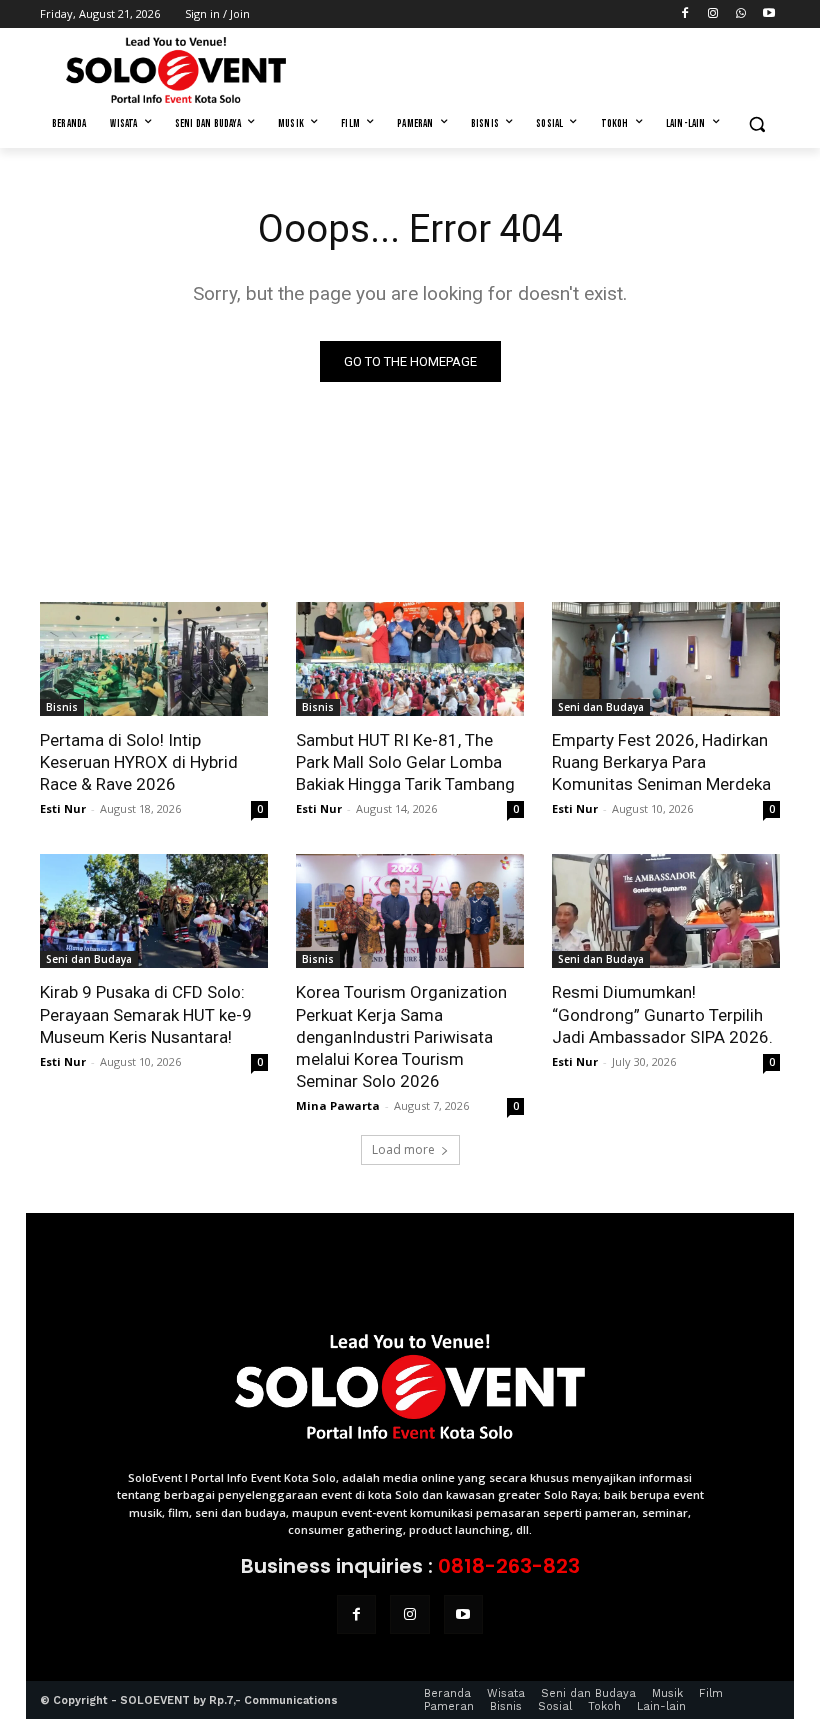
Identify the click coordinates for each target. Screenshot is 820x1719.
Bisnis (62, 707)
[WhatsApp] (740, 14)
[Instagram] (713, 14)
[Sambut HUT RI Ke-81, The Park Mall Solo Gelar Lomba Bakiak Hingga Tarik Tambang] (410, 659)
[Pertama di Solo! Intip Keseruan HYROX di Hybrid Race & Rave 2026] (154, 659)
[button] (756, 124)
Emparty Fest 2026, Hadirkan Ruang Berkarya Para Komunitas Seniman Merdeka (661, 762)
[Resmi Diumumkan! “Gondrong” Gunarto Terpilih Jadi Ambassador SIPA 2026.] (666, 911)
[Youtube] (768, 14)
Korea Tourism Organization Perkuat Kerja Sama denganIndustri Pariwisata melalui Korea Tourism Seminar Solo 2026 (401, 1036)
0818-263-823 (509, 1566)
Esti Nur (63, 808)
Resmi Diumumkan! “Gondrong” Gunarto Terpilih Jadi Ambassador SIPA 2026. (662, 1014)
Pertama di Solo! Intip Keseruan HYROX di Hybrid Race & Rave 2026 (139, 762)
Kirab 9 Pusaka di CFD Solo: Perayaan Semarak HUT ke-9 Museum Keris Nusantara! (146, 1014)
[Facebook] (685, 14)
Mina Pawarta (338, 1105)
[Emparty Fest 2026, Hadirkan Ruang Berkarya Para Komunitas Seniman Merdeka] (666, 659)
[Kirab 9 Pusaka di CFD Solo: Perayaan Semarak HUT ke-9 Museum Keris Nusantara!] (154, 911)
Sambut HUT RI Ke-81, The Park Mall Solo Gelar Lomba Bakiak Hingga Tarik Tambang (405, 762)
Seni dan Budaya (601, 707)
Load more (403, 1149)
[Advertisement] (546, 67)
